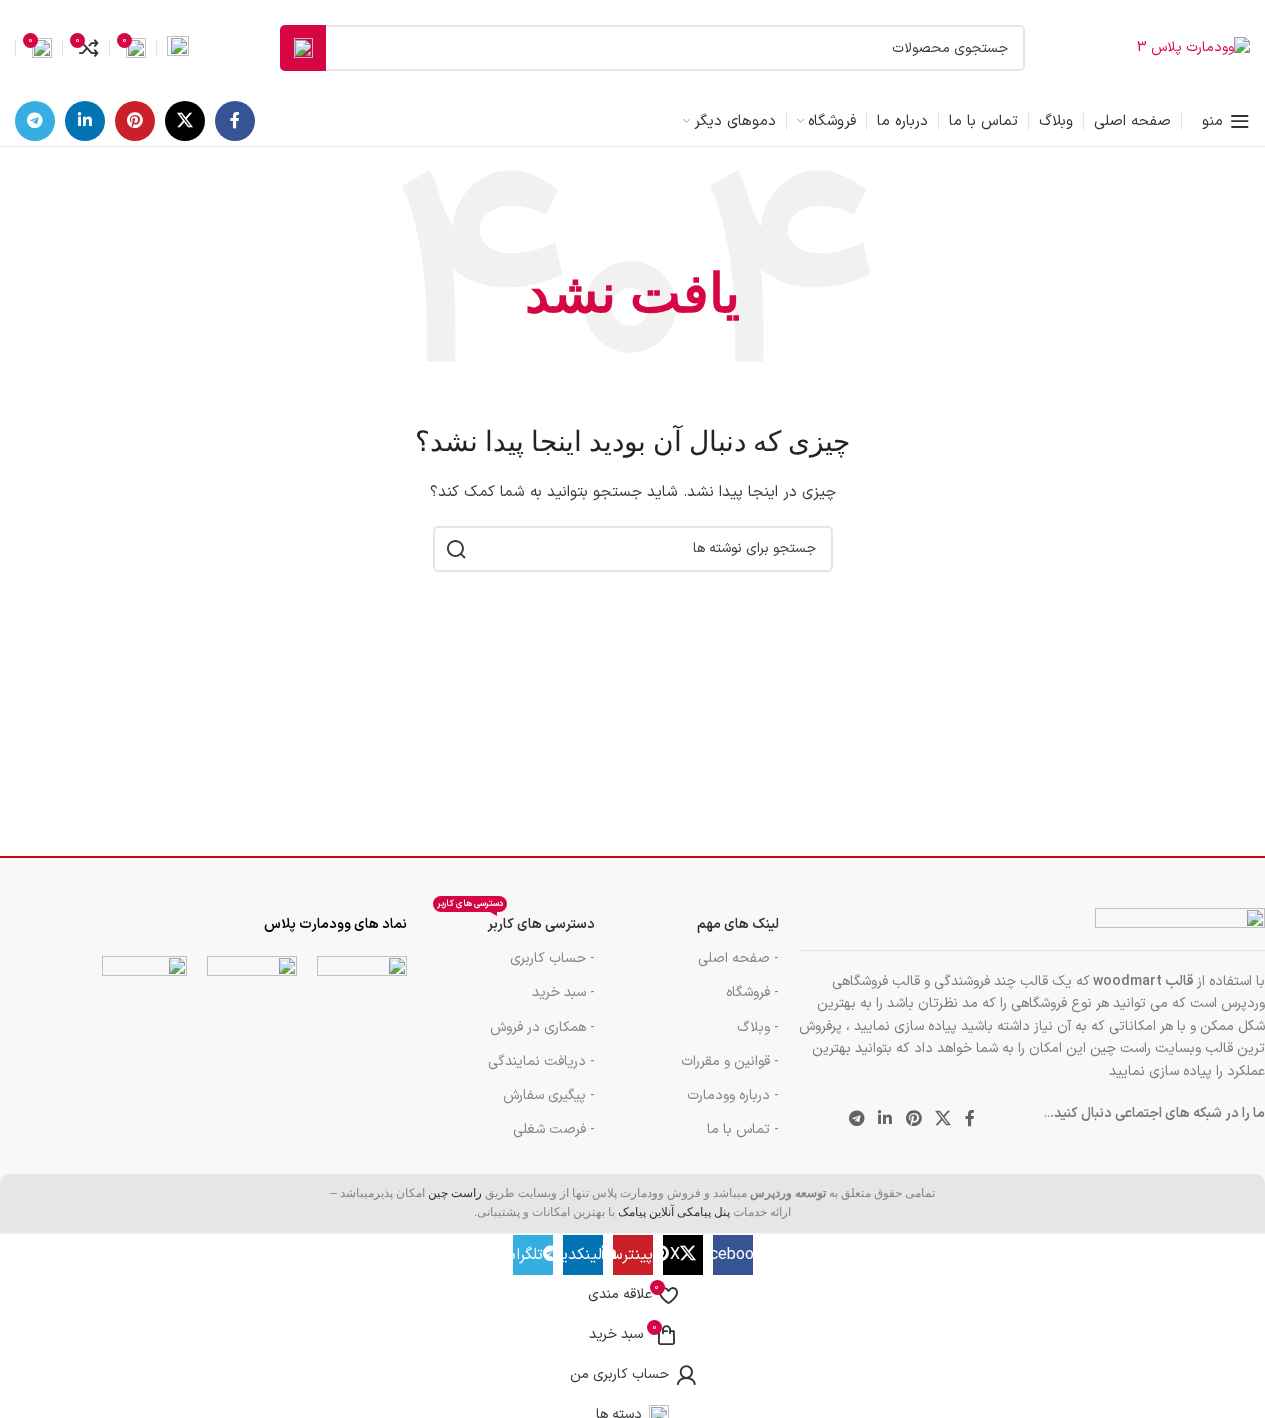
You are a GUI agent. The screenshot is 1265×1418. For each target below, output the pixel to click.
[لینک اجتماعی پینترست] (135, 121)
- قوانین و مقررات (730, 1061)
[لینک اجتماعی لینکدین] (85, 121)
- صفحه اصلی (738, 958)
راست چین (455, 1193)
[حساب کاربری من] (178, 48)
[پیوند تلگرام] (35, 121)
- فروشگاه (752, 992)
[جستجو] (303, 48)
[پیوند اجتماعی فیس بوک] (235, 121)
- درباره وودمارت (733, 1095)
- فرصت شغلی (554, 1129)
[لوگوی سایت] (1193, 47)
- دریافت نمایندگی (541, 1061)
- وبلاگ (758, 1027)
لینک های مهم (738, 924)
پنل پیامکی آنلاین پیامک (674, 1212)
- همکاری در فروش (542, 1027)
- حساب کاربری (552, 958)
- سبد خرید (563, 992)
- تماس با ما (743, 1129)
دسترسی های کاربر (516, 921)
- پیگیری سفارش (549, 1095)
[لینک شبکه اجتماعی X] (185, 121)
